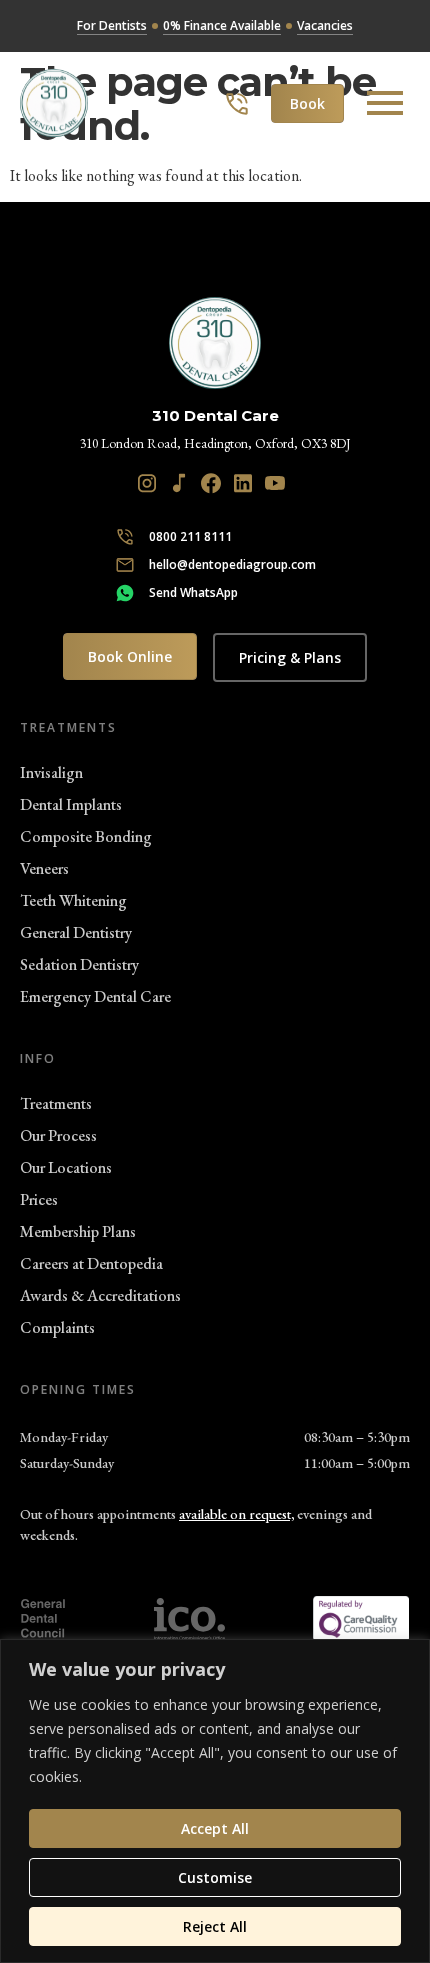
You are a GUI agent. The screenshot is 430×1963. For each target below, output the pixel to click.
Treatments (56, 1103)
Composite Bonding (86, 836)
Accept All (215, 1828)
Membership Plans (78, 1231)
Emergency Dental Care (95, 996)
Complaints (57, 1327)
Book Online (130, 656)
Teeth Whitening (73, 900)
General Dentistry (76, 932)
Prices (39, 1199)
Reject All (215, 1926)
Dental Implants (71, 804)
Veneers (44, 868)
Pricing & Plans (290, 657)
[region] (215, 1801)
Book (307, 103)
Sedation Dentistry (79, 964)
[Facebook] (211, 483)
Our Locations (66, 1167)
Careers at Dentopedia (91, 1263)
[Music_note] (179, 483)
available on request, (236, 1514)
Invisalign (51, 772)
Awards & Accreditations (100, 1295)
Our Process (58, 1135)
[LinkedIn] (243, 483)
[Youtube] (275, 483)
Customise (215, 1877)
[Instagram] (147, 483)
